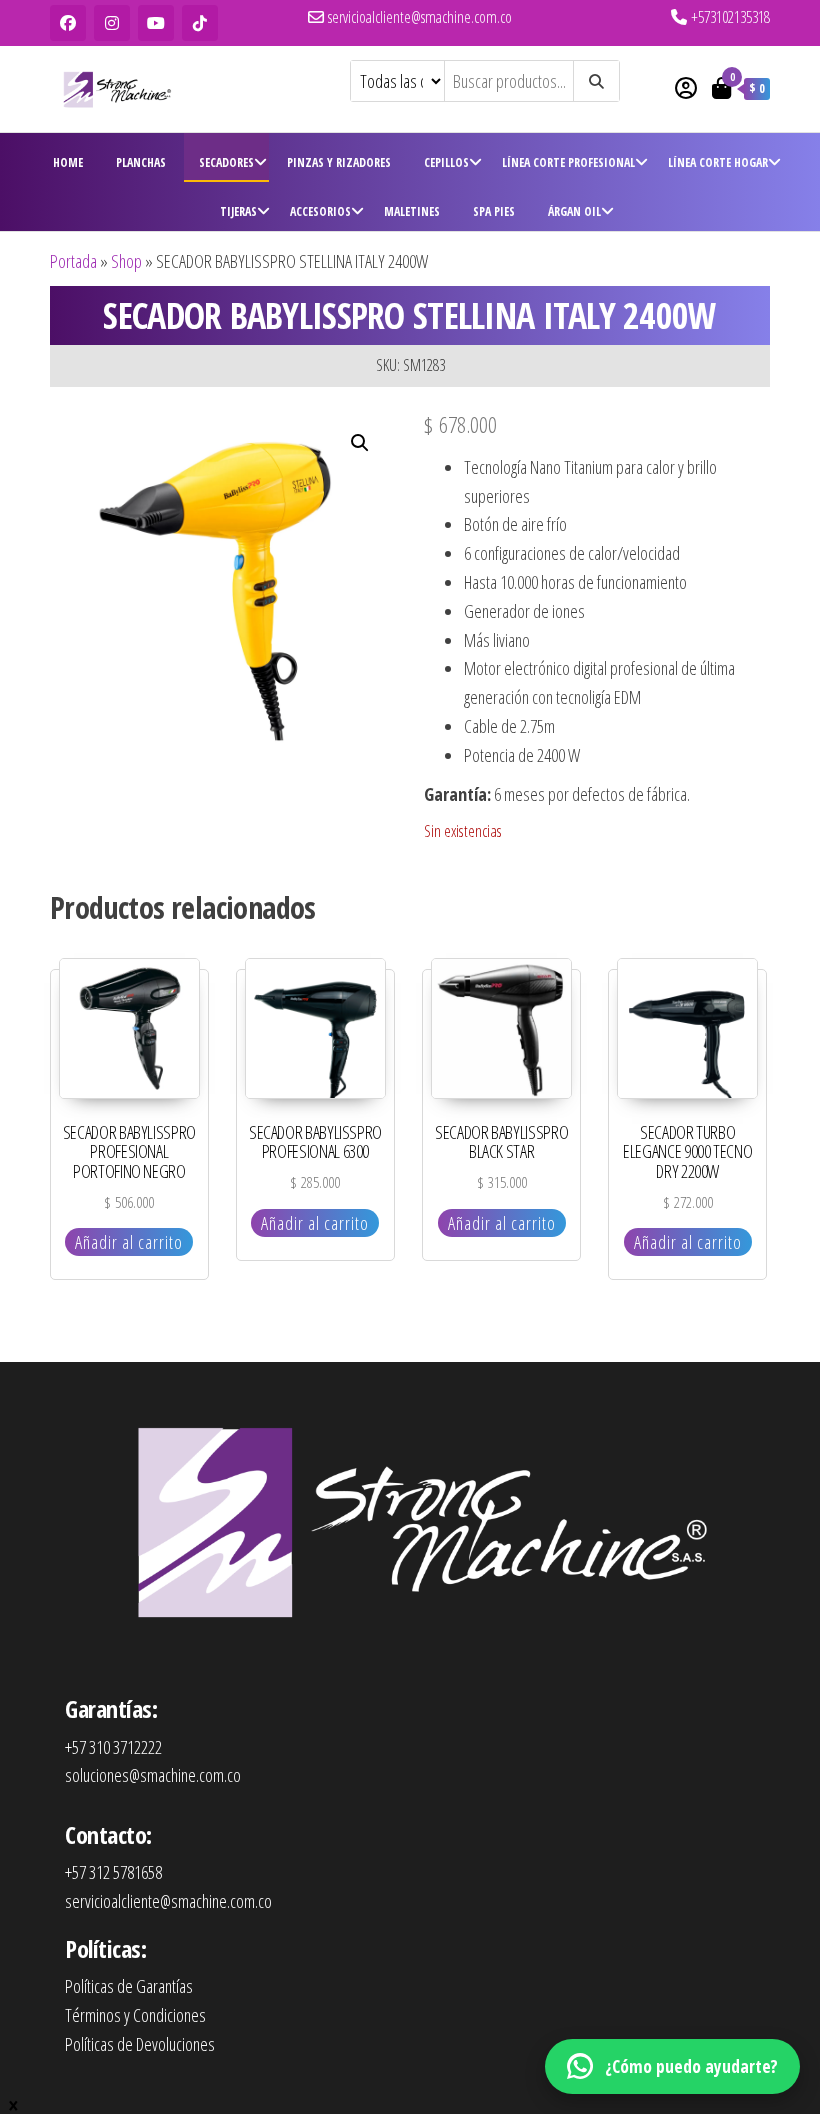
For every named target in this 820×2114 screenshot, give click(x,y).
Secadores (226, 162)
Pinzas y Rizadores (339, 162)
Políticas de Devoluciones (140, 2044)
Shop (126, 261)
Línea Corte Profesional (568, 162)
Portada (73, 261)
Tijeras (238, 211)
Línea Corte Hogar (718, 162)
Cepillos (446, 162)
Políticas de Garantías (129, 1986)
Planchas (141, 162)
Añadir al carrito (129, 1242)
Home (68, 162)
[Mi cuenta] (686, 87)
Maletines (412, 211)
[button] (360, 443)
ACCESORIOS (320, 211)
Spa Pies (494, 211)
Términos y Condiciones (135, 2015)
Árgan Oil (574, 211)
